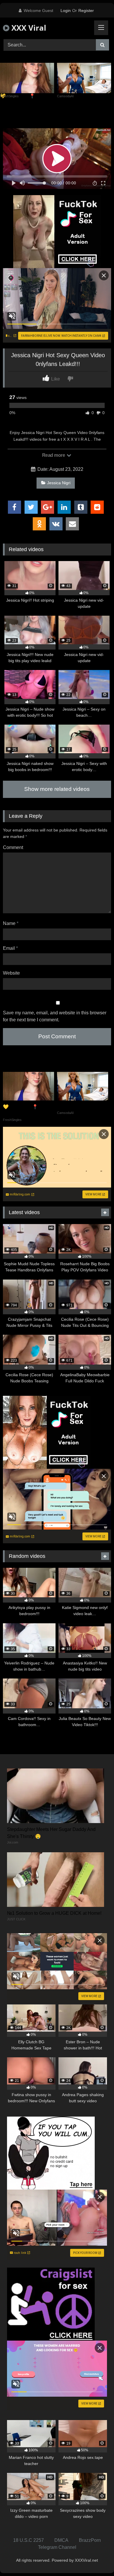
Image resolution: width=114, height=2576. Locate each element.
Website (11, 973)
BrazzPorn (90, 2540)
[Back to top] (96, 2559)
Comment (13, 847)
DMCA (61, 2540)
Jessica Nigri (59, 483)
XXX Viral (28, 28)
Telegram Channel (57, 2547)
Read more (54, 455)
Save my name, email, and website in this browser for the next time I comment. (55, 1016)
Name (11, 923)
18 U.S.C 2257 (28, 2540)
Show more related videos (57, 789)
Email (10, 948)
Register (86, 11)
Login (66, 11)
